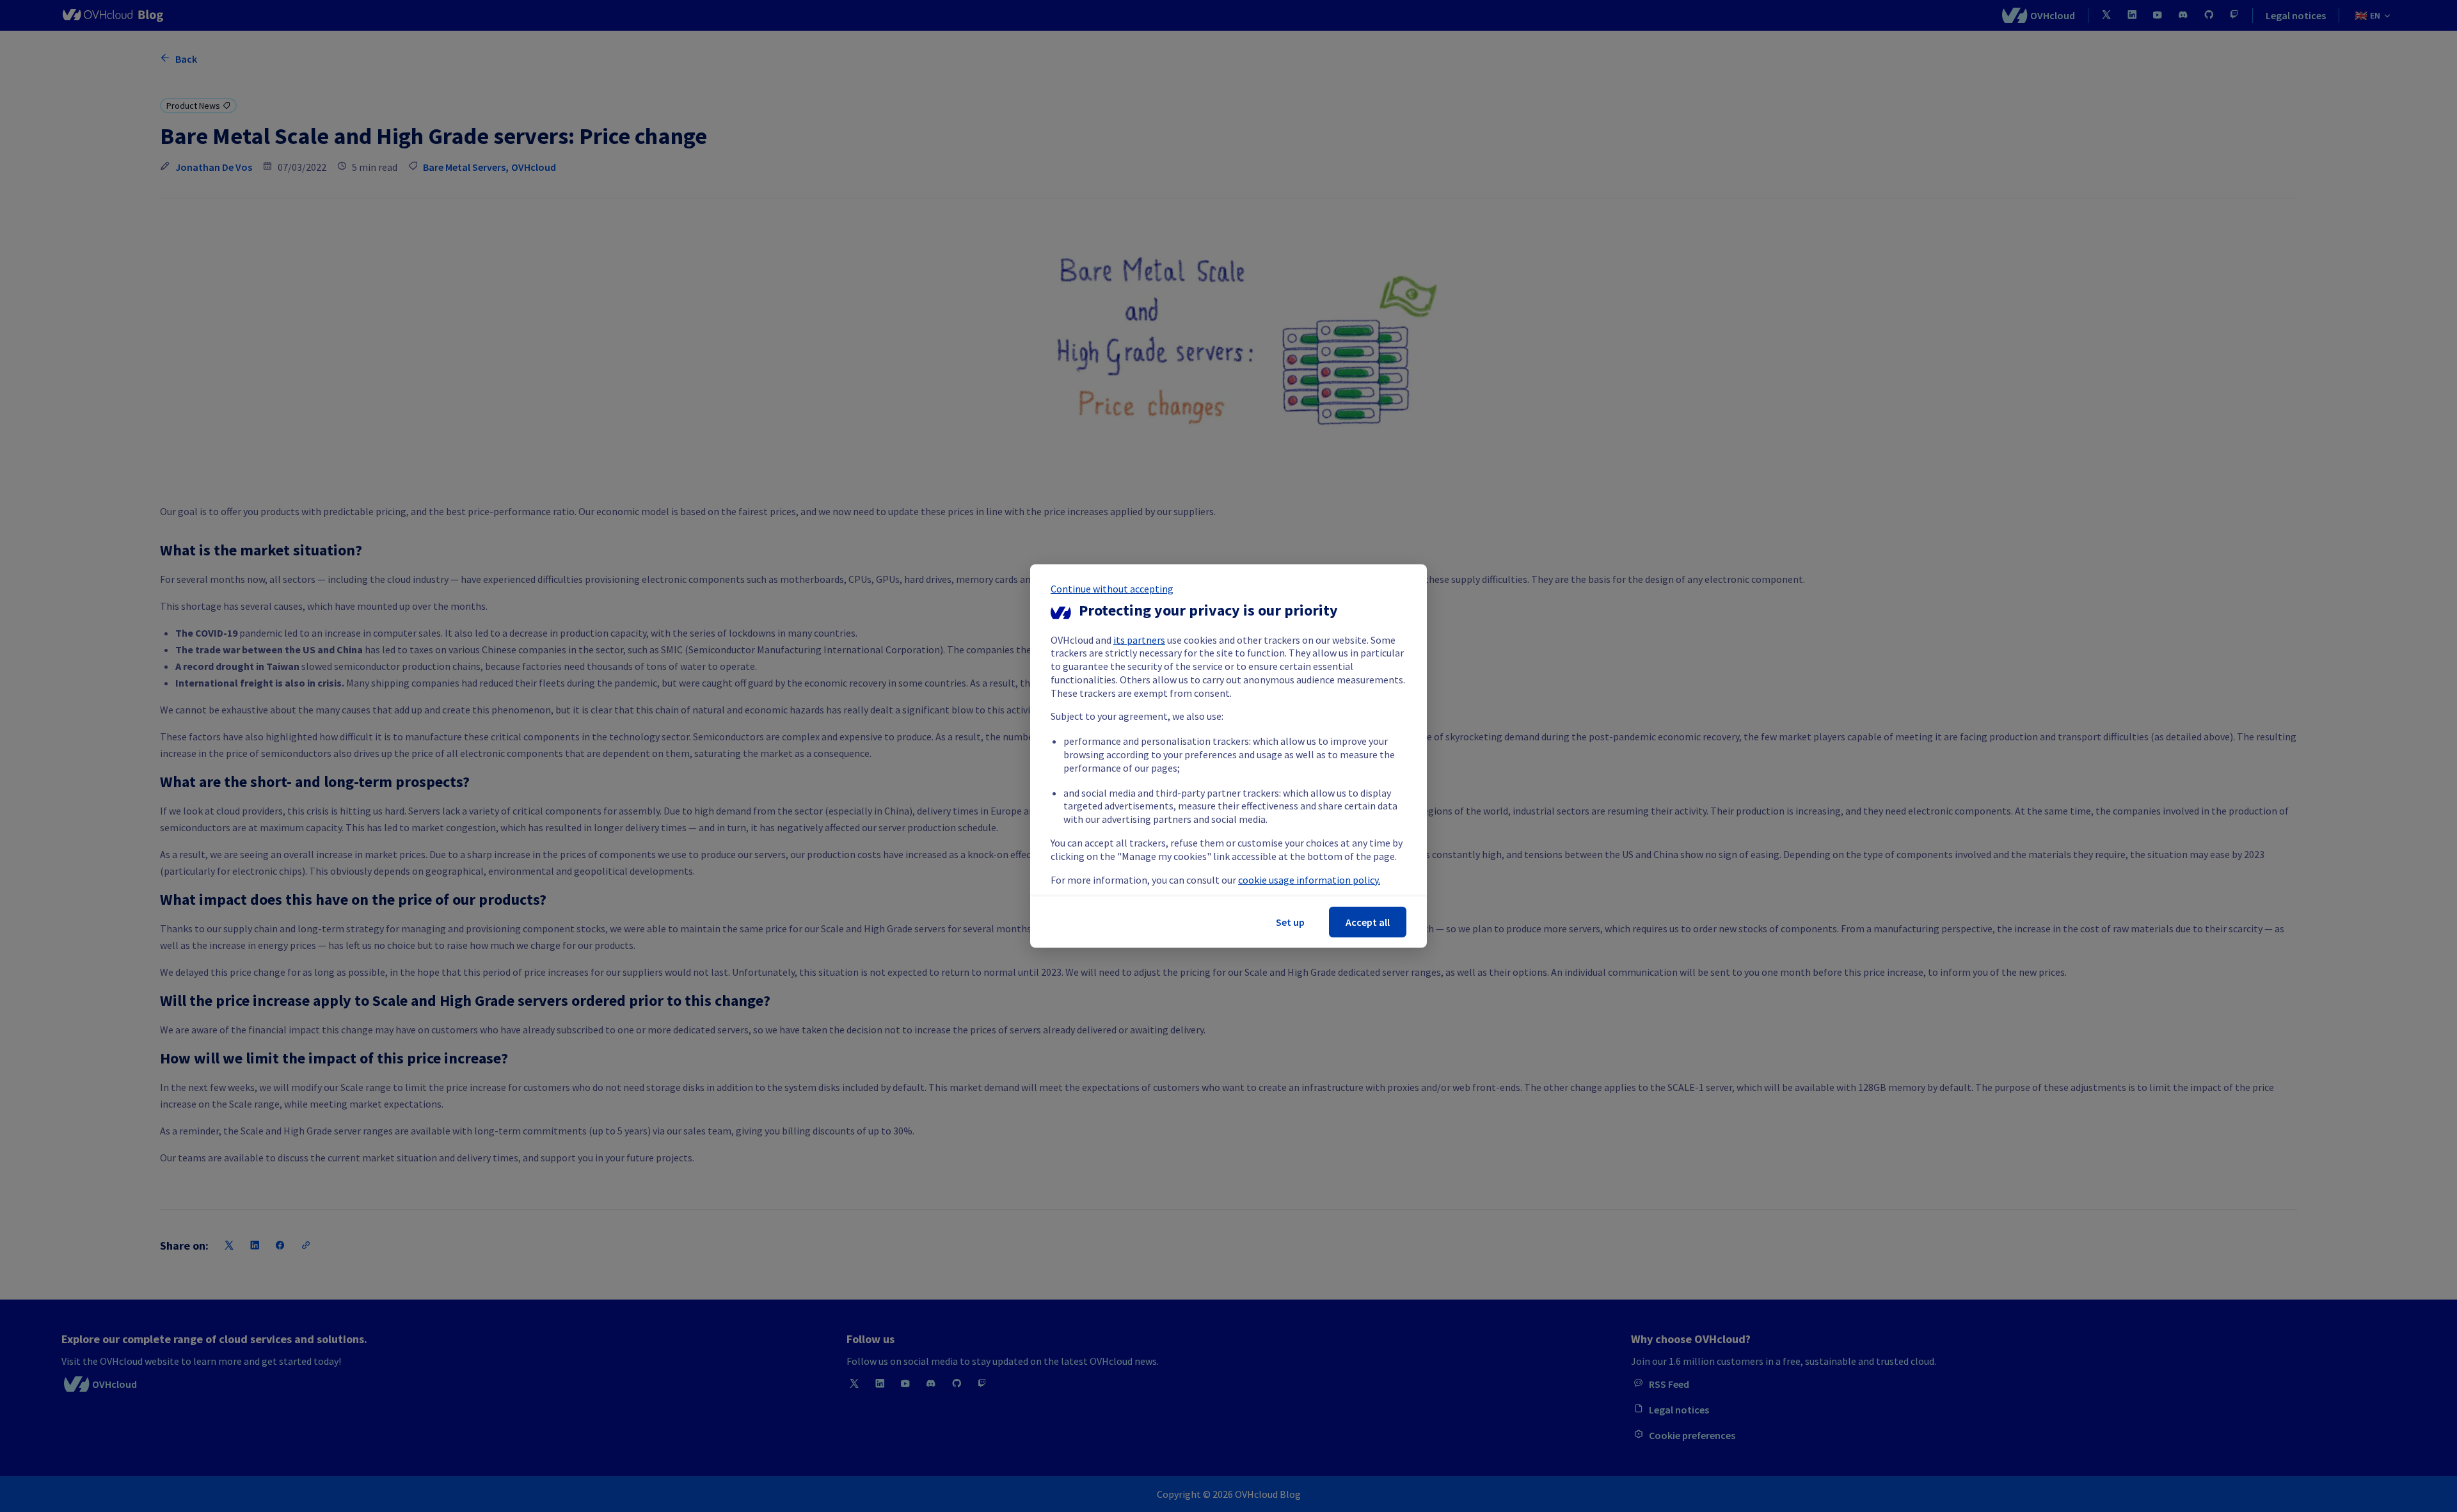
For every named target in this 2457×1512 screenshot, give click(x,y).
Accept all (1368, 922)
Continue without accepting (1112, 589)
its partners (1139, 640)
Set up (1290, 922)
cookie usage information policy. (1309, 880)
